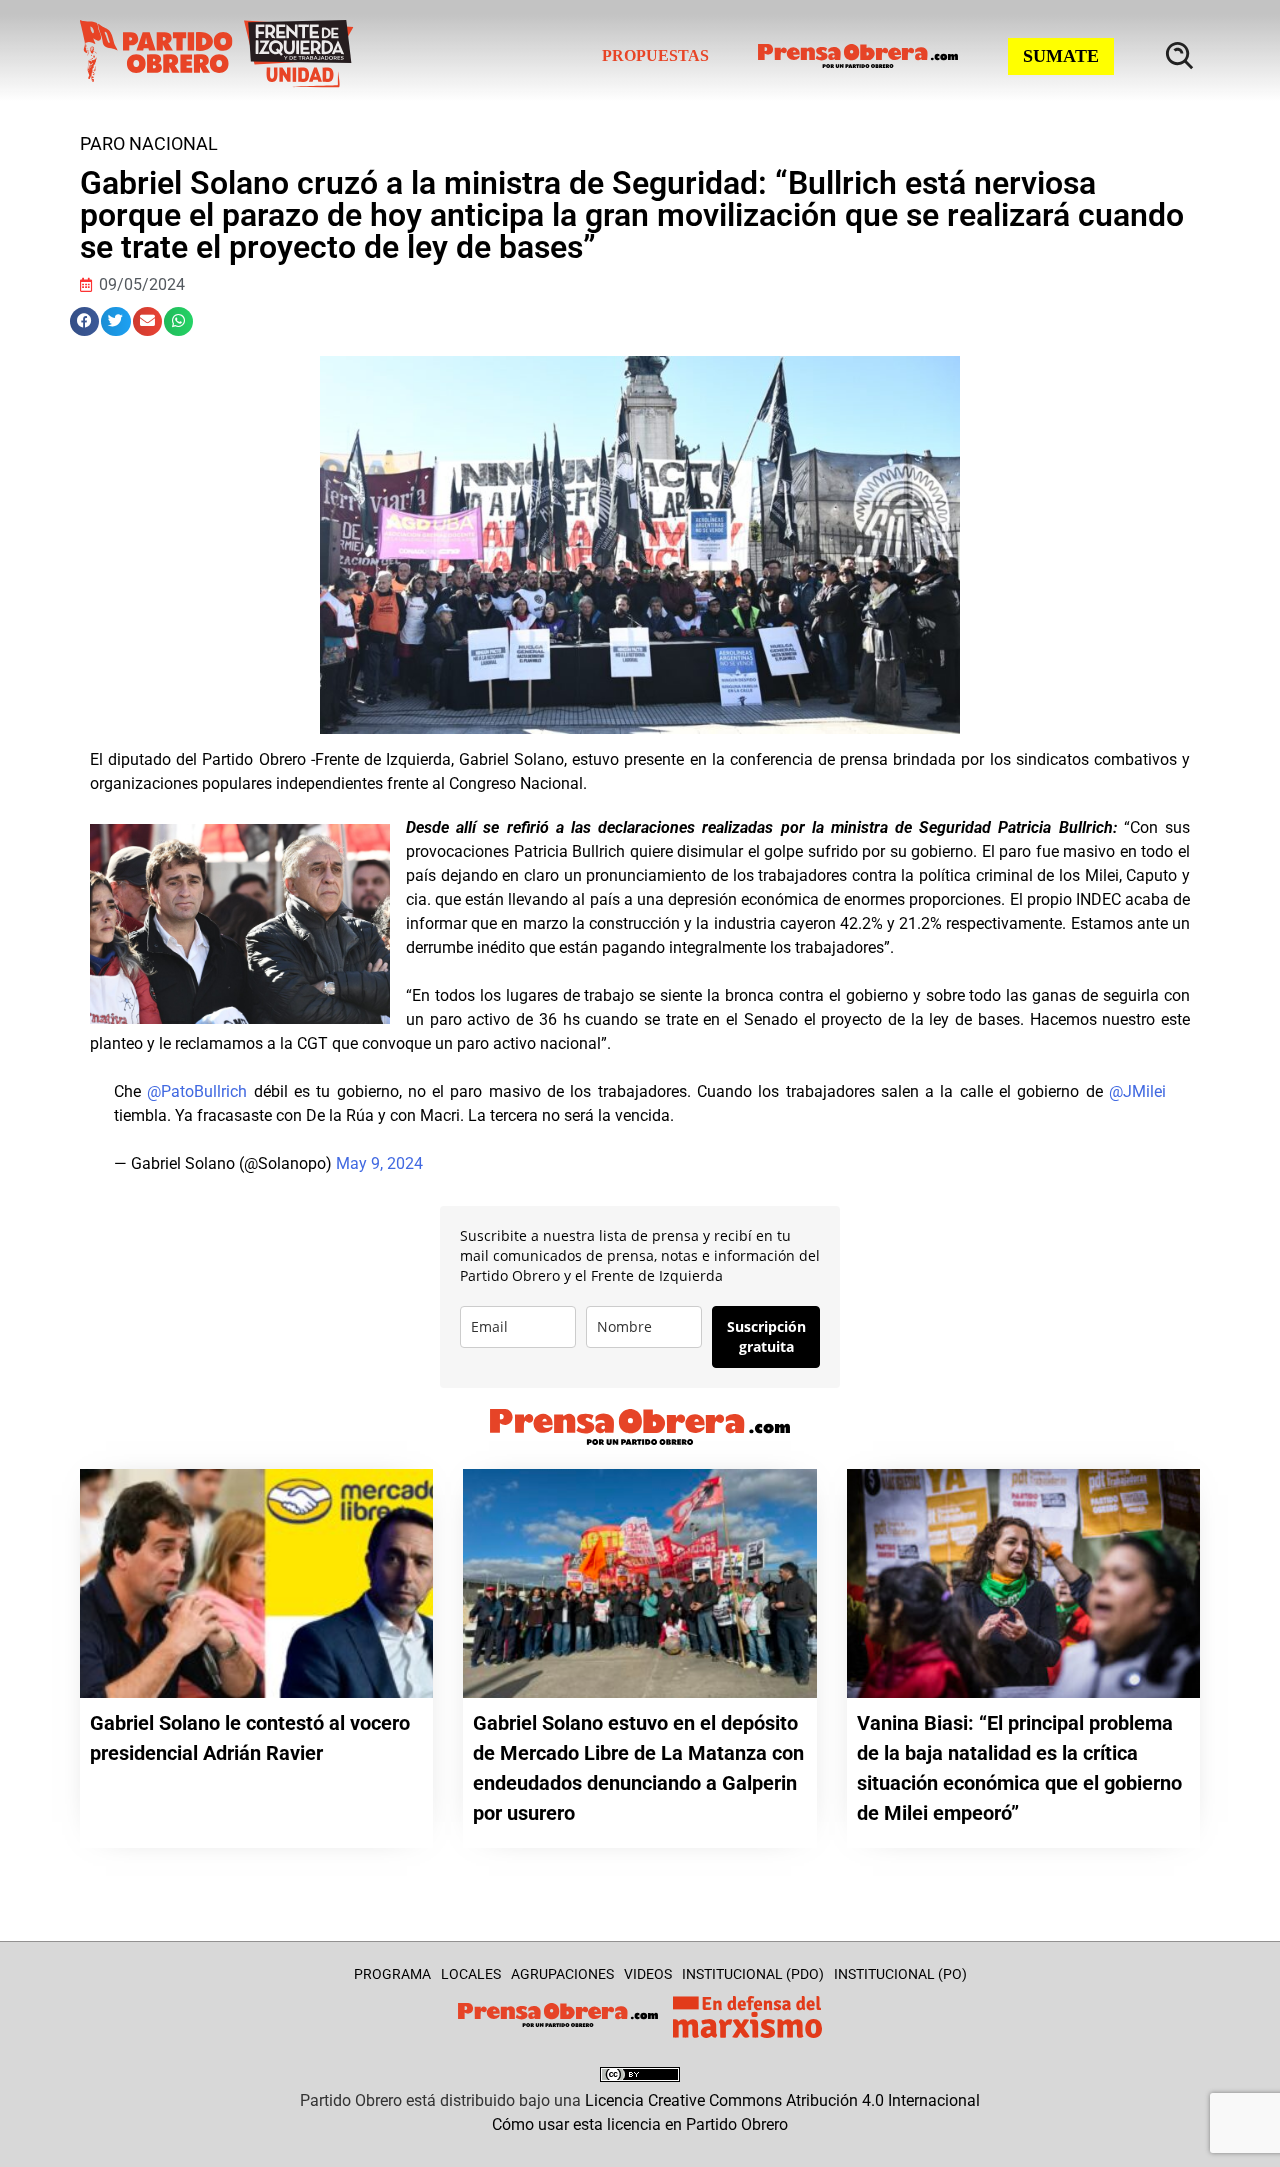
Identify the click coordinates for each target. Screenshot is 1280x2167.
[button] (84, 321)
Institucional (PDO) (753, 1974)
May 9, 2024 (379, 1163)
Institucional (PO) (900, 1974)
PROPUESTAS (655, 55)
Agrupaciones (562, 1974)
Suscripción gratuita (766, 1336)
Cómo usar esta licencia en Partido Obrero (640, 2124)
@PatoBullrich (197, 1091)
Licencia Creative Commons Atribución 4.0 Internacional (782, 2100)
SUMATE (1061, 56)
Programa (392, 1974)
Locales (471, 1974)
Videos (648, 1974)
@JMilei (1137, 1091)
